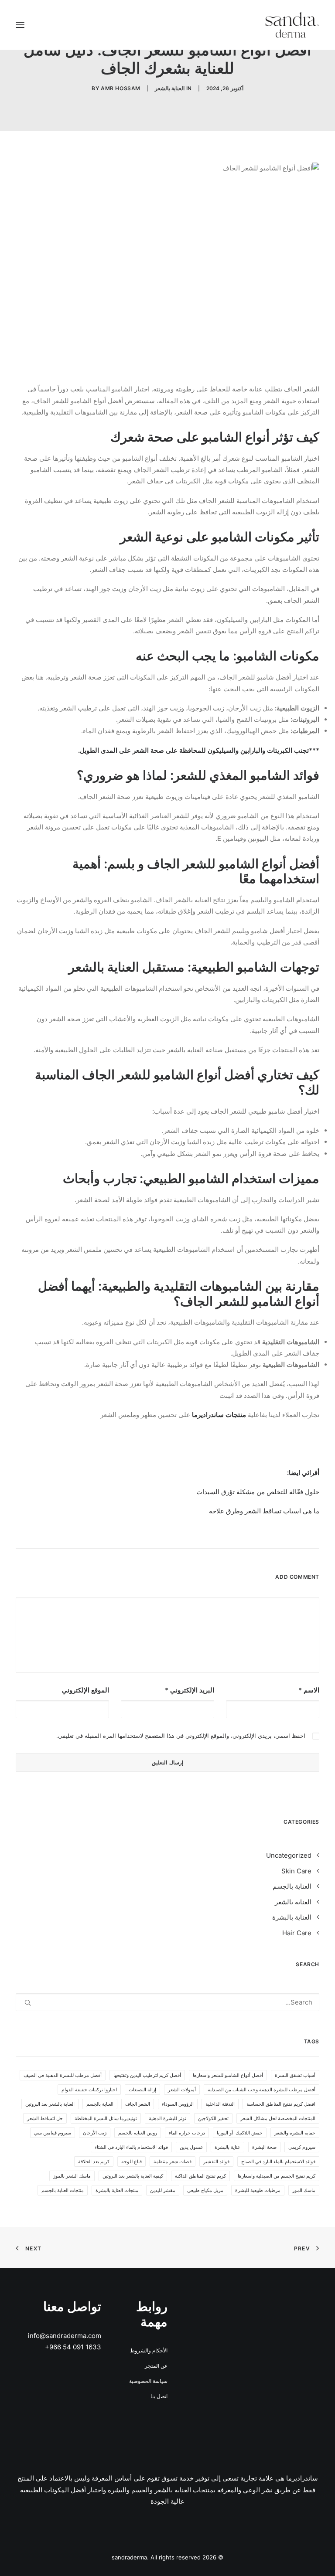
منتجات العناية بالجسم (63, 2190)
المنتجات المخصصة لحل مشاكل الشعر (278, 2118)
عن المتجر (156, 2366)
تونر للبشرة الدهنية (167, 2118)
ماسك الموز (304, 2190)
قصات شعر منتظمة (173, 2161)
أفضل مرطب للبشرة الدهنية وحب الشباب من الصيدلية (262, 2090)
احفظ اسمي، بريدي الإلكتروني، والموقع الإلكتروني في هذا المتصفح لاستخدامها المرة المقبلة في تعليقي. (181, 1736)
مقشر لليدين (163, 2190)
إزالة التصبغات (142, 2090)
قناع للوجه (132, 2161)
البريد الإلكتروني (190, 1690)
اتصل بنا (159, 2396)
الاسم (309, 1690)
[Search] (167, 2002)
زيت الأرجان (95, 2133)
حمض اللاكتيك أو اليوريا (240, 2133)
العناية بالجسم (292, 1886)
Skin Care (296, 1871)
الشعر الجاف (138, 2104)
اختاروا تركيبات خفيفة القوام (89, 2090)
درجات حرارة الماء (187, 2133)
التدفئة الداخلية (220, 2104)
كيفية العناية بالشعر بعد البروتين (133, 2176)
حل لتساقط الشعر (45, 2118)
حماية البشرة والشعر (295, 2133)
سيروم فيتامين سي (53, 2133)
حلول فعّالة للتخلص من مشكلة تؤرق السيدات (258, 1492)
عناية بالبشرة (227, 2147)
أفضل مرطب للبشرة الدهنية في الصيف (63, 2075)
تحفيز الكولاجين (213, 2118)
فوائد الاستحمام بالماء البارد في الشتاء (131, 2147)
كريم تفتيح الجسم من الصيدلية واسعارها (277, 2176)
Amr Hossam (121, 88)
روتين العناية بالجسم (138, 2133)
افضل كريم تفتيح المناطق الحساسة (281, 2104)
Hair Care (297, 1933)
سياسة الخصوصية (148, 2381)
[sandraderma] (292, 25)
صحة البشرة (264, 2147)
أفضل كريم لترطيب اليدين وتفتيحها (147, 2075)
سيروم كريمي (302, 2147)
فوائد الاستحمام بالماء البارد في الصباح (278, 2161)
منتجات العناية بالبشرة (117, 2190)
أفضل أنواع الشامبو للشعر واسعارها (228, 2075)
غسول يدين (191, 2147)
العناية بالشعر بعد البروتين (50, 2104)
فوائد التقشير (216, 2161)
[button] (20, 25)
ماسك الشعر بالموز (72, 2176)
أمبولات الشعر (182, 2090)
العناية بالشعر (170, 88)
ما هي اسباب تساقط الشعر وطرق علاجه (264, 1511)
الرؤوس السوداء (178, 2104)
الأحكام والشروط (149, 2350)
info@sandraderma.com (65, 2336)
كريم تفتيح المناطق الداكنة (200, 2176)
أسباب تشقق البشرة (295, 2075)
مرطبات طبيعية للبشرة (258, 2190)
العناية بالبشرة (292, 1917)
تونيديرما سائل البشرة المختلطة (106, 2118)
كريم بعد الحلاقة (94, 2161)
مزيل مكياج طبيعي (205, 2190)
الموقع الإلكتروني (85, 1690)
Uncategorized (289, 1855)
